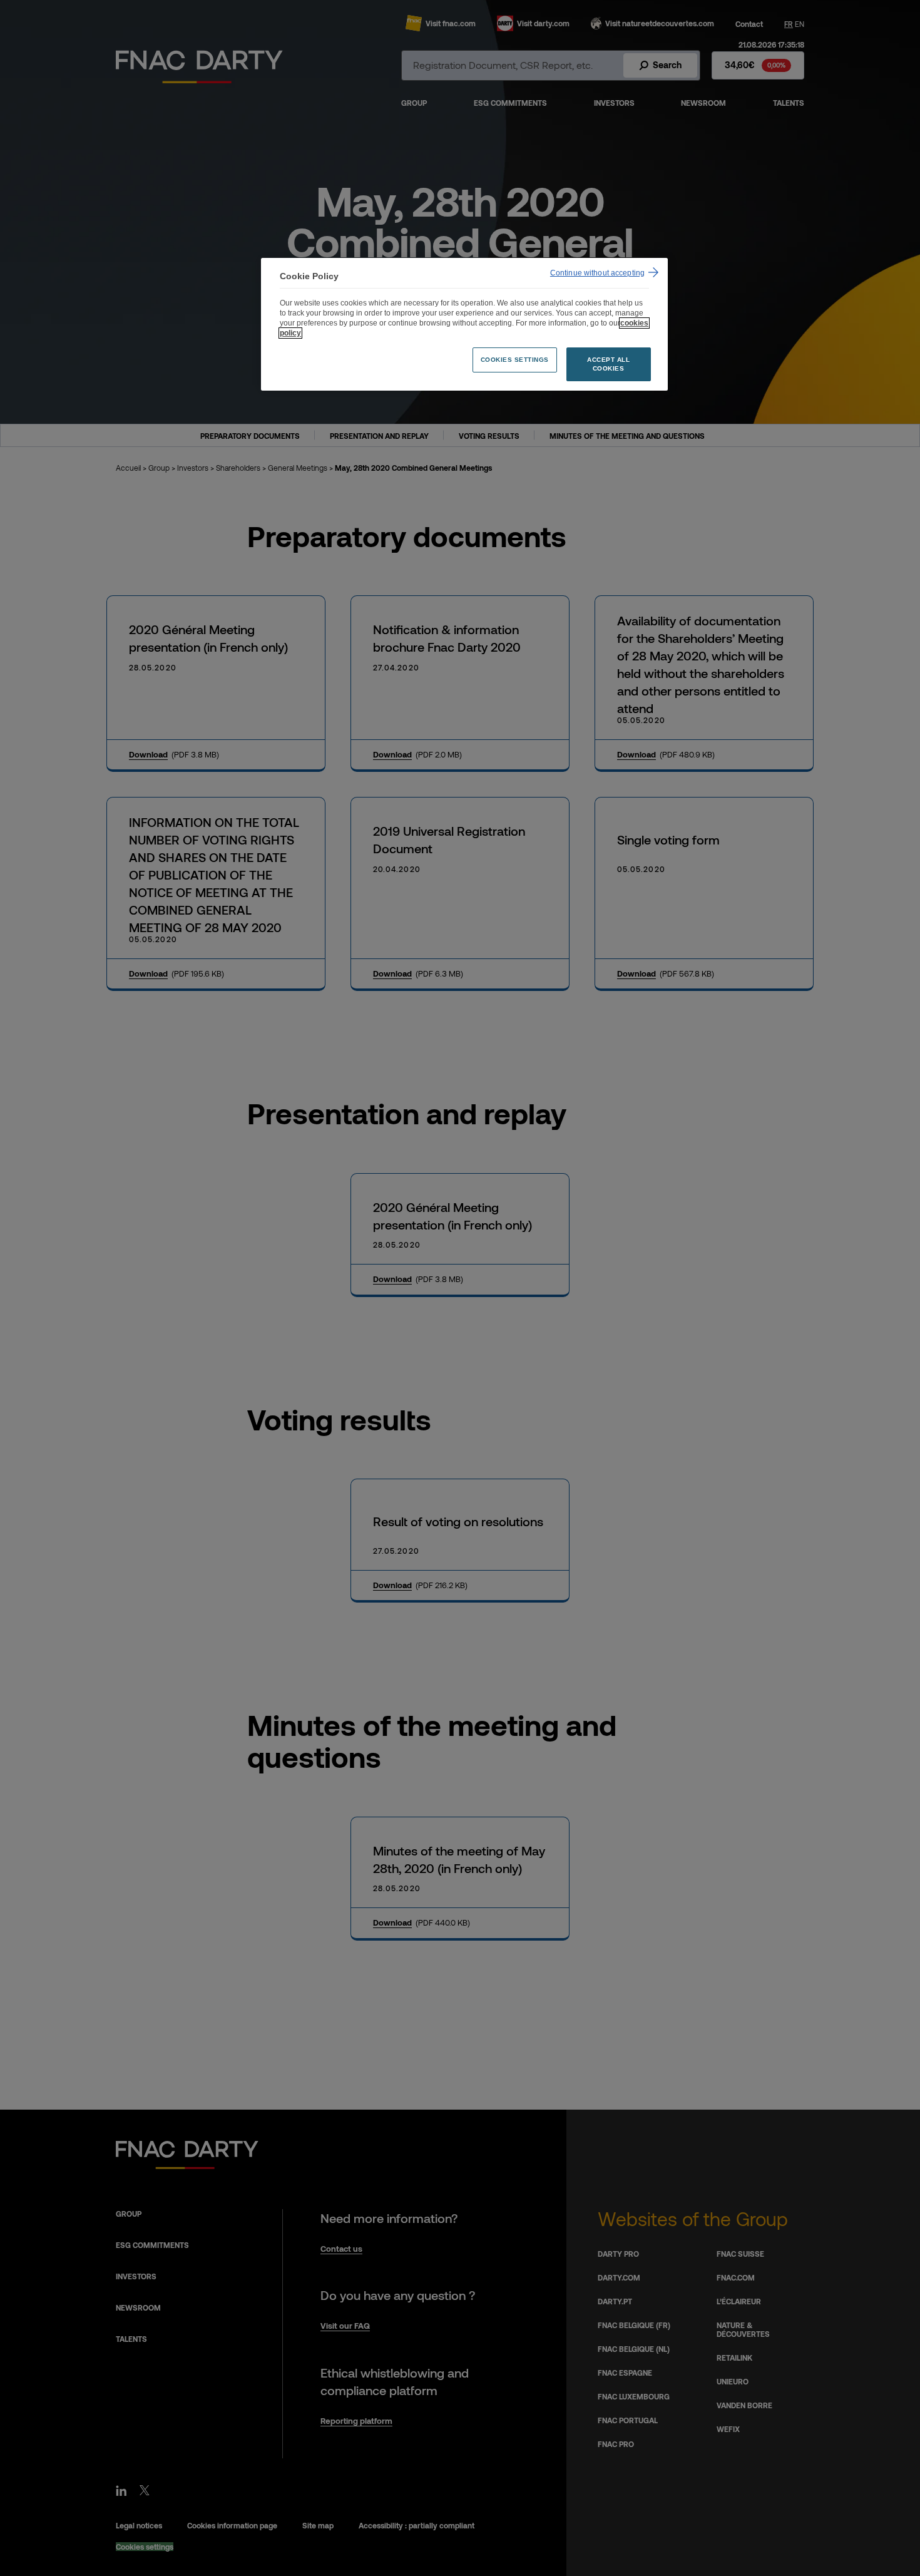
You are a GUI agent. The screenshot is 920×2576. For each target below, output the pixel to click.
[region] (464, 325)
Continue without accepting (597, 273)
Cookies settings (515, 360)
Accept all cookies (608, 364)
